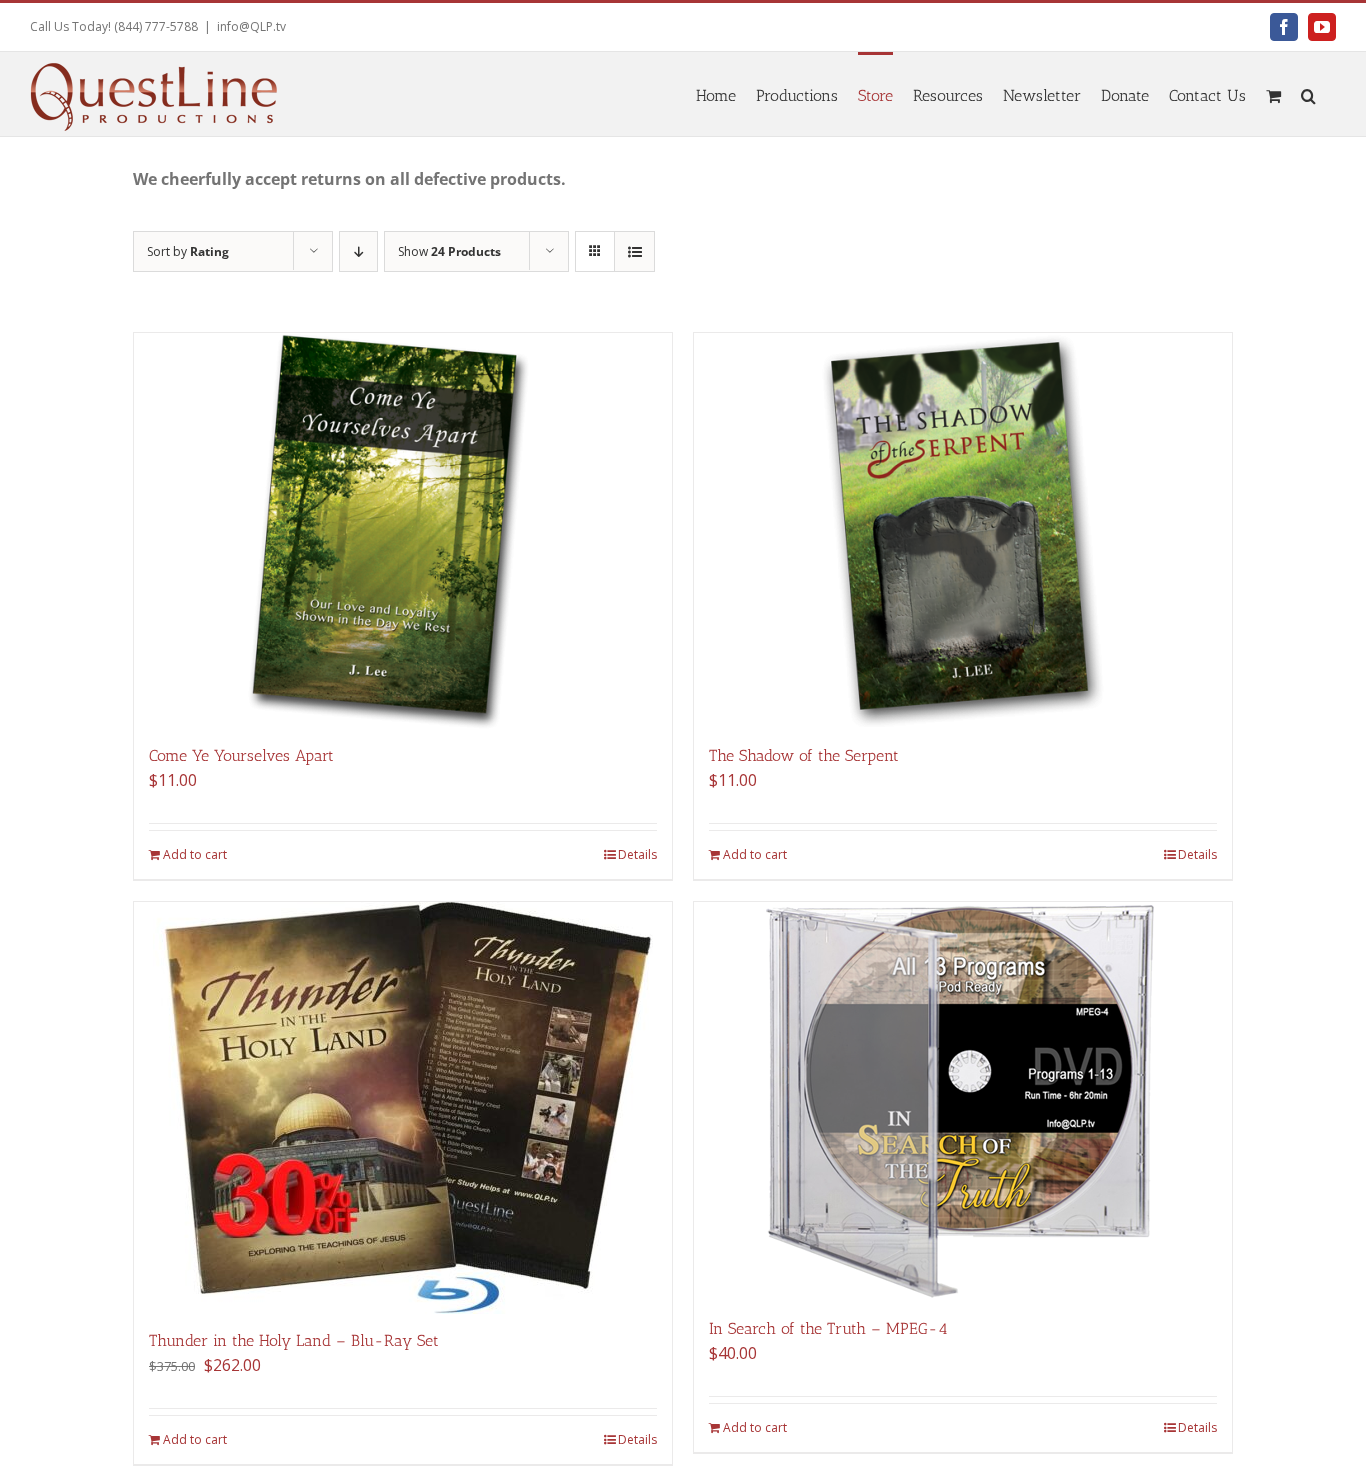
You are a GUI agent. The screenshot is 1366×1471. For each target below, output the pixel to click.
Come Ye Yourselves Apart (241, 755)
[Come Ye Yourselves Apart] (403, 531)
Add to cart (195, 854)
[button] (1308, 94)
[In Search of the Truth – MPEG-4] (963, 1102)
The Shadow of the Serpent (804, 755)
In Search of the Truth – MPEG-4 (828, 1328)
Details (637, 854)
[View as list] (634, 251)
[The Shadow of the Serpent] (963, 531)
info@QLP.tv (251, 26)
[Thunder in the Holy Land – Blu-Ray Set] (403, 1108)
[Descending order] (358, 251)
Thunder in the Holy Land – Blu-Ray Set (294, 1340)
